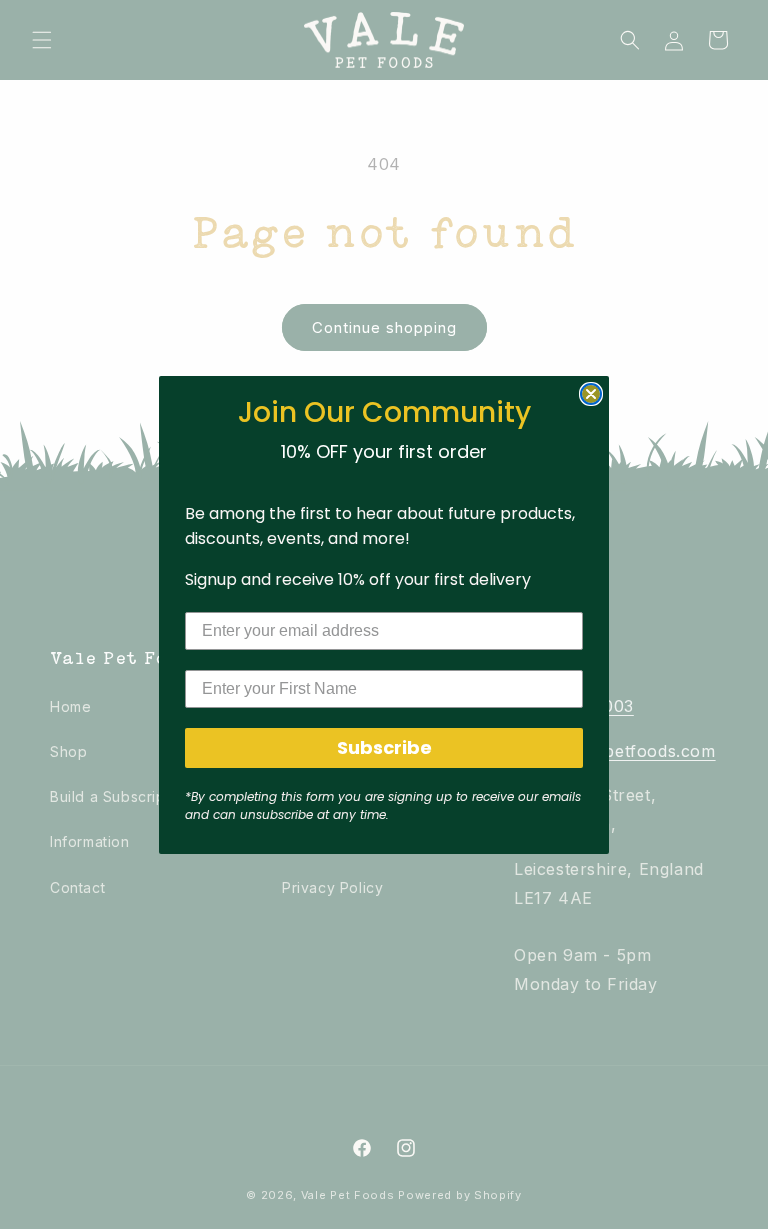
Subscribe (384, 747)
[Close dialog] (591, 394)
